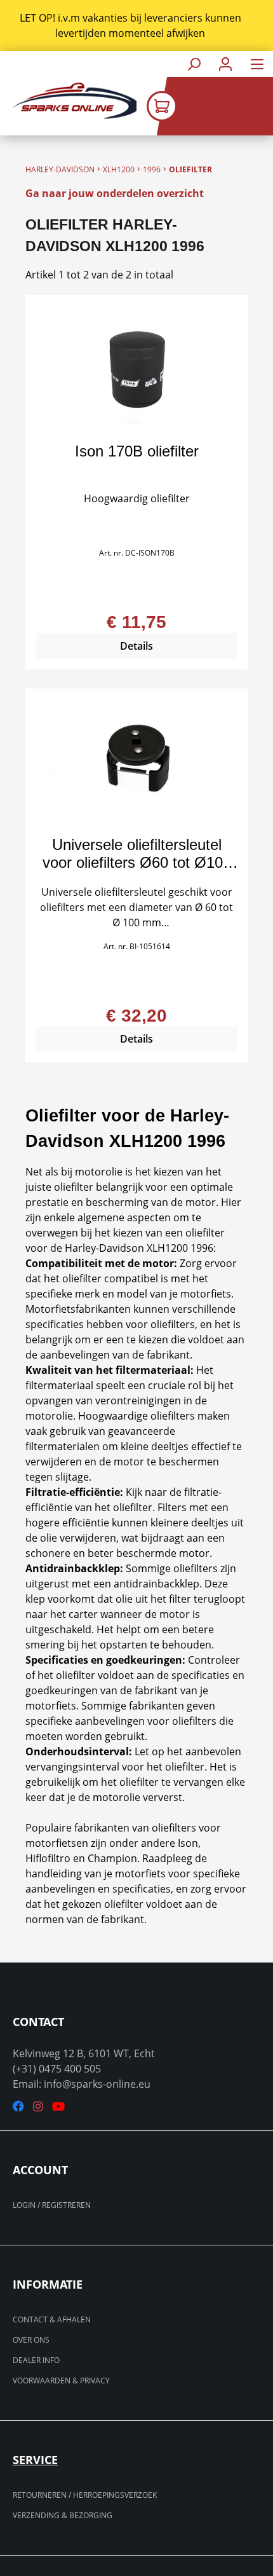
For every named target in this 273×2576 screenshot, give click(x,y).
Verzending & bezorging (63, 2515)
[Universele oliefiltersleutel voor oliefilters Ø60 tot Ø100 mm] (136, 763)
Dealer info (36, 2360)
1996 (152, 169)
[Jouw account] (225, 64)
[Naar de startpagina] (68, 101)
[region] (136, 25)
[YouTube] (58, 2107)
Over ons (31, 2340)
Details (136, 646)
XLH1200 (119, 169)
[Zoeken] (194, 64)
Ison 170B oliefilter (137, 451)
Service (35, 2460)
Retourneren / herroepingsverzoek (85, 2495)
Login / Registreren (52, 2205)
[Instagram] (38, 2107)
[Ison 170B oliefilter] (136, 369)
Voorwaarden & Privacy (61, 2381)
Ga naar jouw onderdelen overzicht (115, 193)
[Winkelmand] (210, 106)
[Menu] (257, 64)
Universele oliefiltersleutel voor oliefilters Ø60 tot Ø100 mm (137, 854)
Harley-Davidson (60, 169)
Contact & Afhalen (52, 2319)
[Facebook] (18, 2107)
